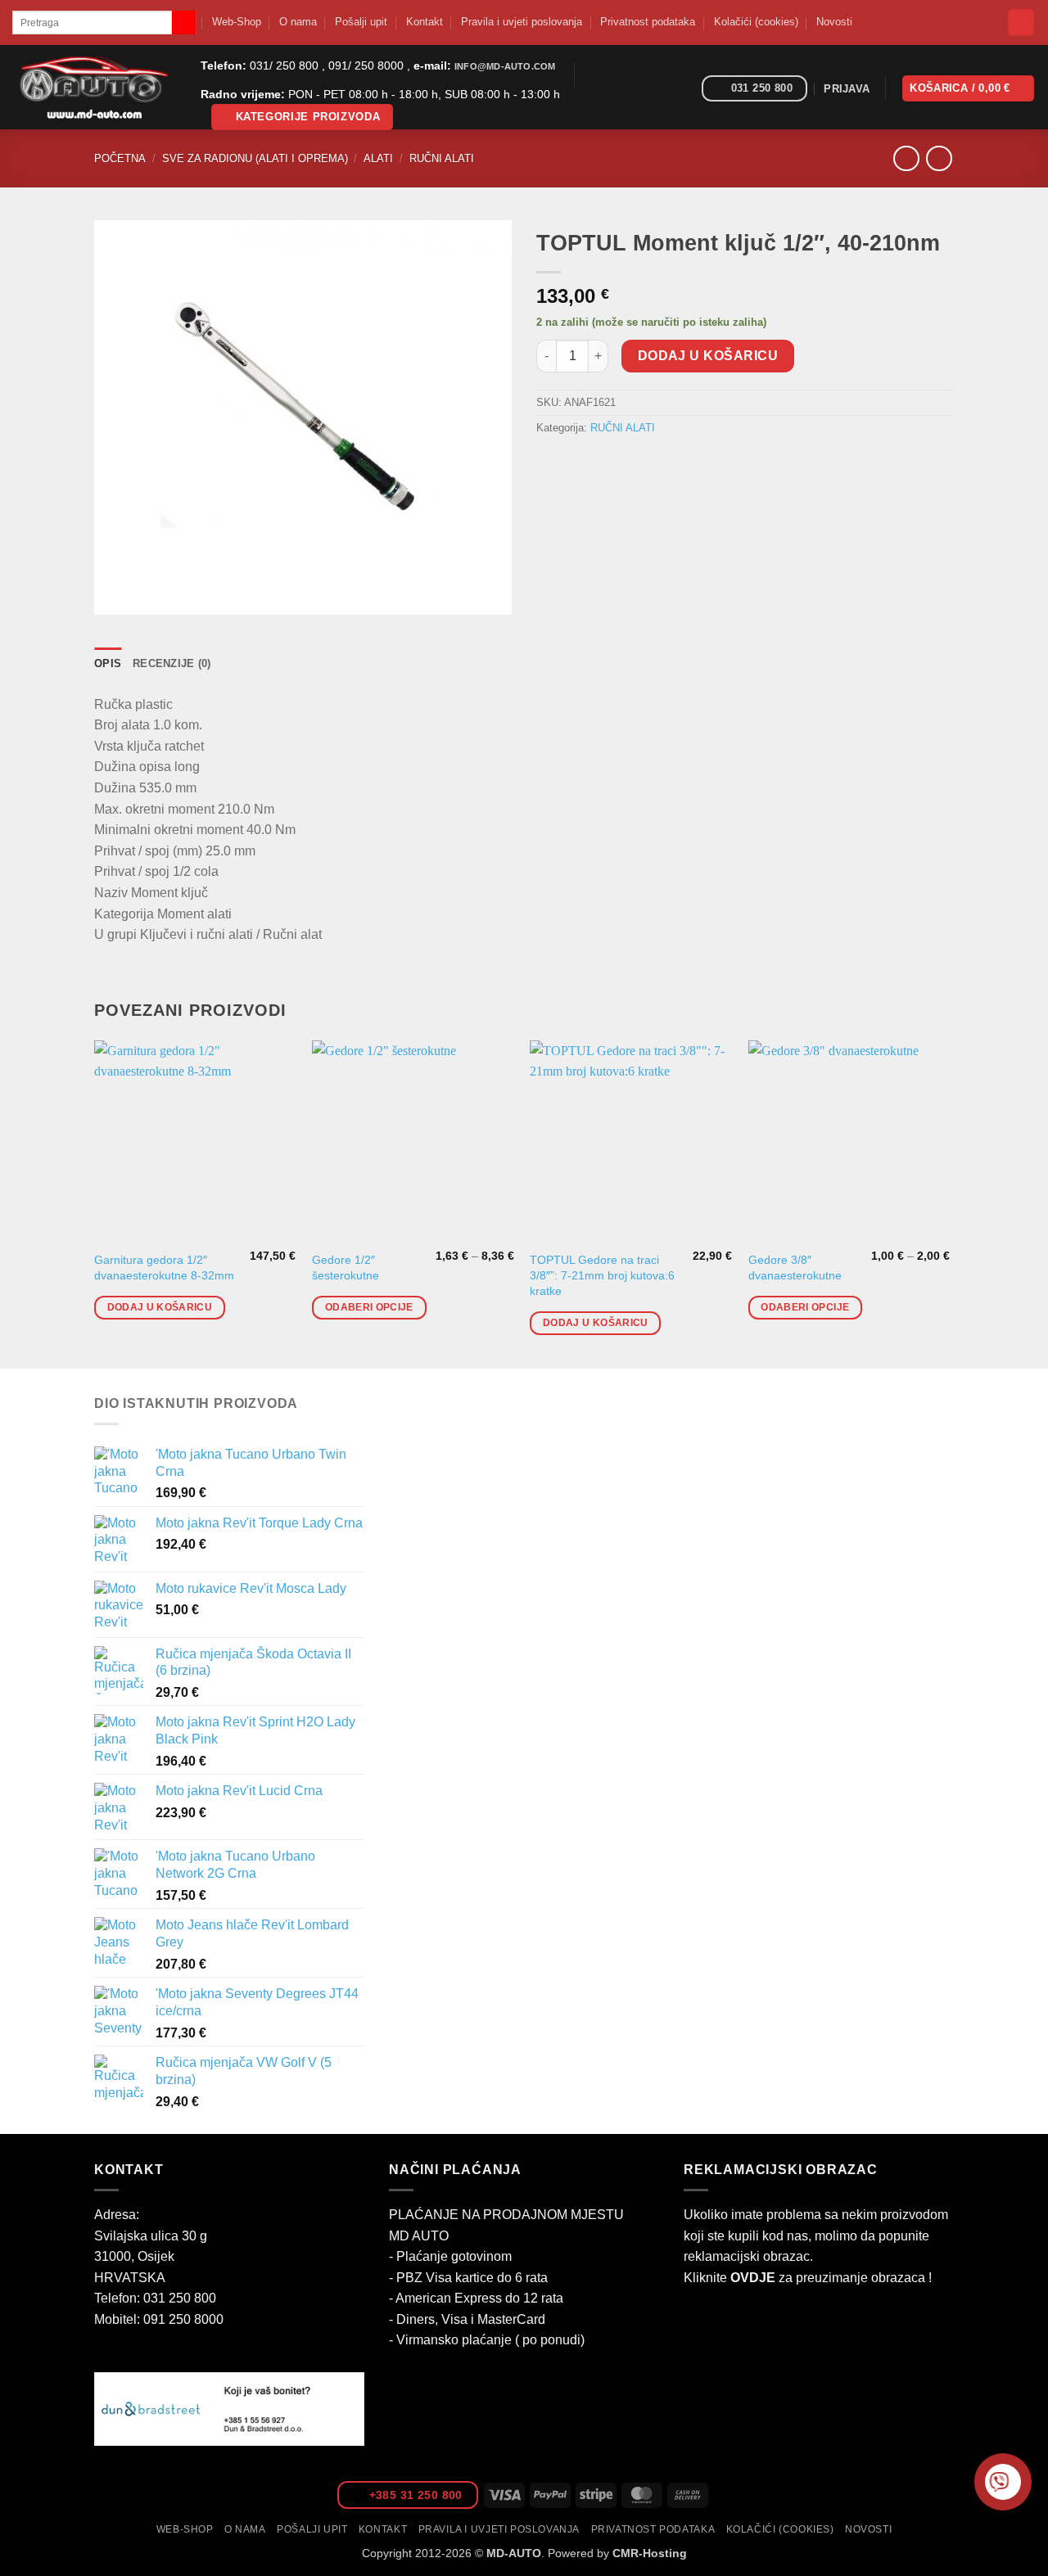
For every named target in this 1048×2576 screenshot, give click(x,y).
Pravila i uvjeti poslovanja (522, 22)
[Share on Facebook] (551, 465)
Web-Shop (237, 22)
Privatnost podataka (648, 22)
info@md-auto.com (505, 66)
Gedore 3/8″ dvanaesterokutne (795, 1268)
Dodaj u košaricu (708, 356)
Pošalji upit (361, 22)
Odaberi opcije (369, 1307)
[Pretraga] (1021, 23)
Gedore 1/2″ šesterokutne (346, 1268)
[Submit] (184, 23)
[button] (302, 117)
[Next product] (906, 158)
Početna (120, 158)
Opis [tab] (108, 663)
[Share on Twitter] (581, 465)
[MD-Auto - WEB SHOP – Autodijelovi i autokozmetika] (94, 87)
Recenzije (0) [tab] (172, 663)
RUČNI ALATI (442, 158)
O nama (298, 22)
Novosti (834, 22)
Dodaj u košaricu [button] (160, 1307)
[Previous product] (939, 158)
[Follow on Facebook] (683, 89)
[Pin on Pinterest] (640, 465)
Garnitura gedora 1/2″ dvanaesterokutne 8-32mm (164, 1268)
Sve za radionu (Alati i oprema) (255, 158)
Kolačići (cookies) (756, 22)
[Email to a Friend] (610, 465)
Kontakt (425, 22)
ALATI (378, 158)
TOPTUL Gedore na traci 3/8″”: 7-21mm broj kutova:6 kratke (602, 1275)
